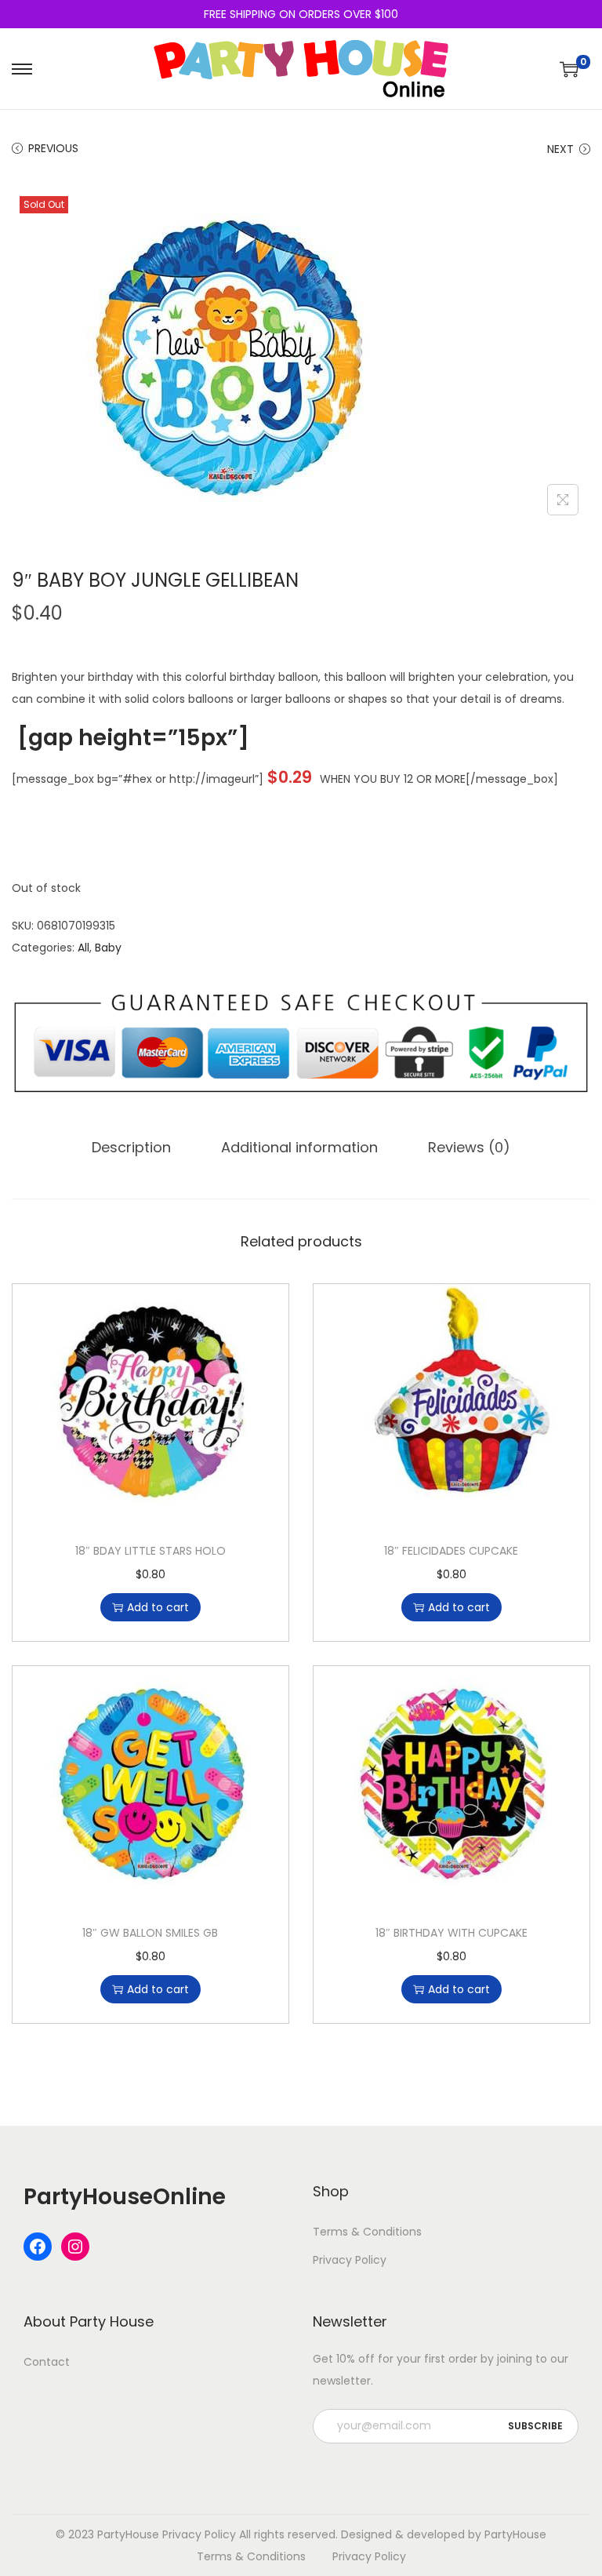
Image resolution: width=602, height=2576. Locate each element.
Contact (47, 2362)
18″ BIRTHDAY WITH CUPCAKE (451, 1933)
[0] (569, 69)
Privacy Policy (350, 2260)
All (83, 948)
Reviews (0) (469, 1147)
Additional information (299, 1147)
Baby (108, 948)
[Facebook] (38, 2247)
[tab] (131, 1148)
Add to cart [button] (158, 1607)
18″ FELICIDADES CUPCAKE (451, 1551)
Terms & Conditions (367, 2232)
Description (131, 1147)
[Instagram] (75, 2247)
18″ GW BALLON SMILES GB (150, 1933)
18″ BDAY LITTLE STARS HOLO (150, 1551)
